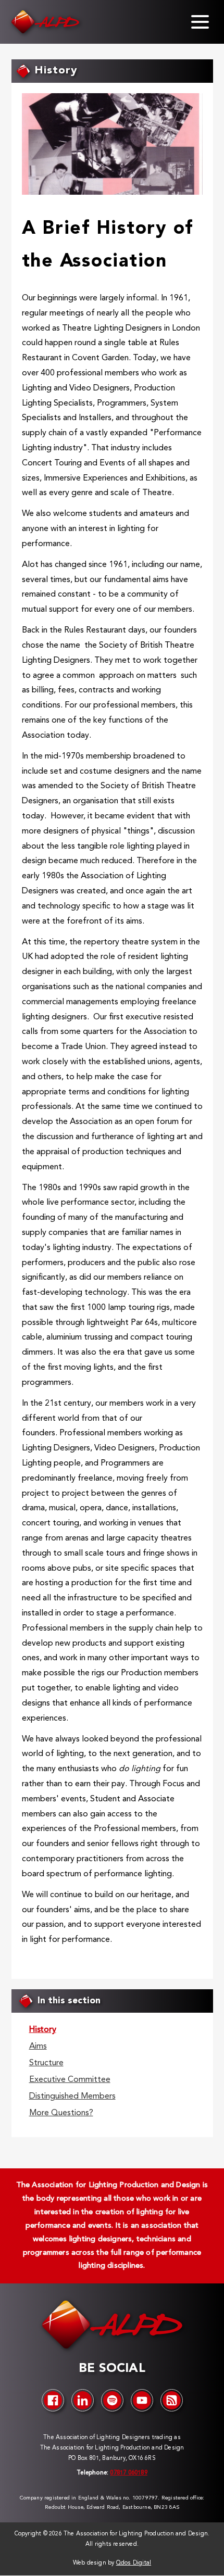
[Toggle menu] (200, 22)
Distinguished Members (72, 2097)
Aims (38, 2047)
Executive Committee (70, 2080)
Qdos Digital (134, 2563)
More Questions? (61, 2113)
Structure (46, 2063)
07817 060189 (128, 2473)
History (43, 2030)
